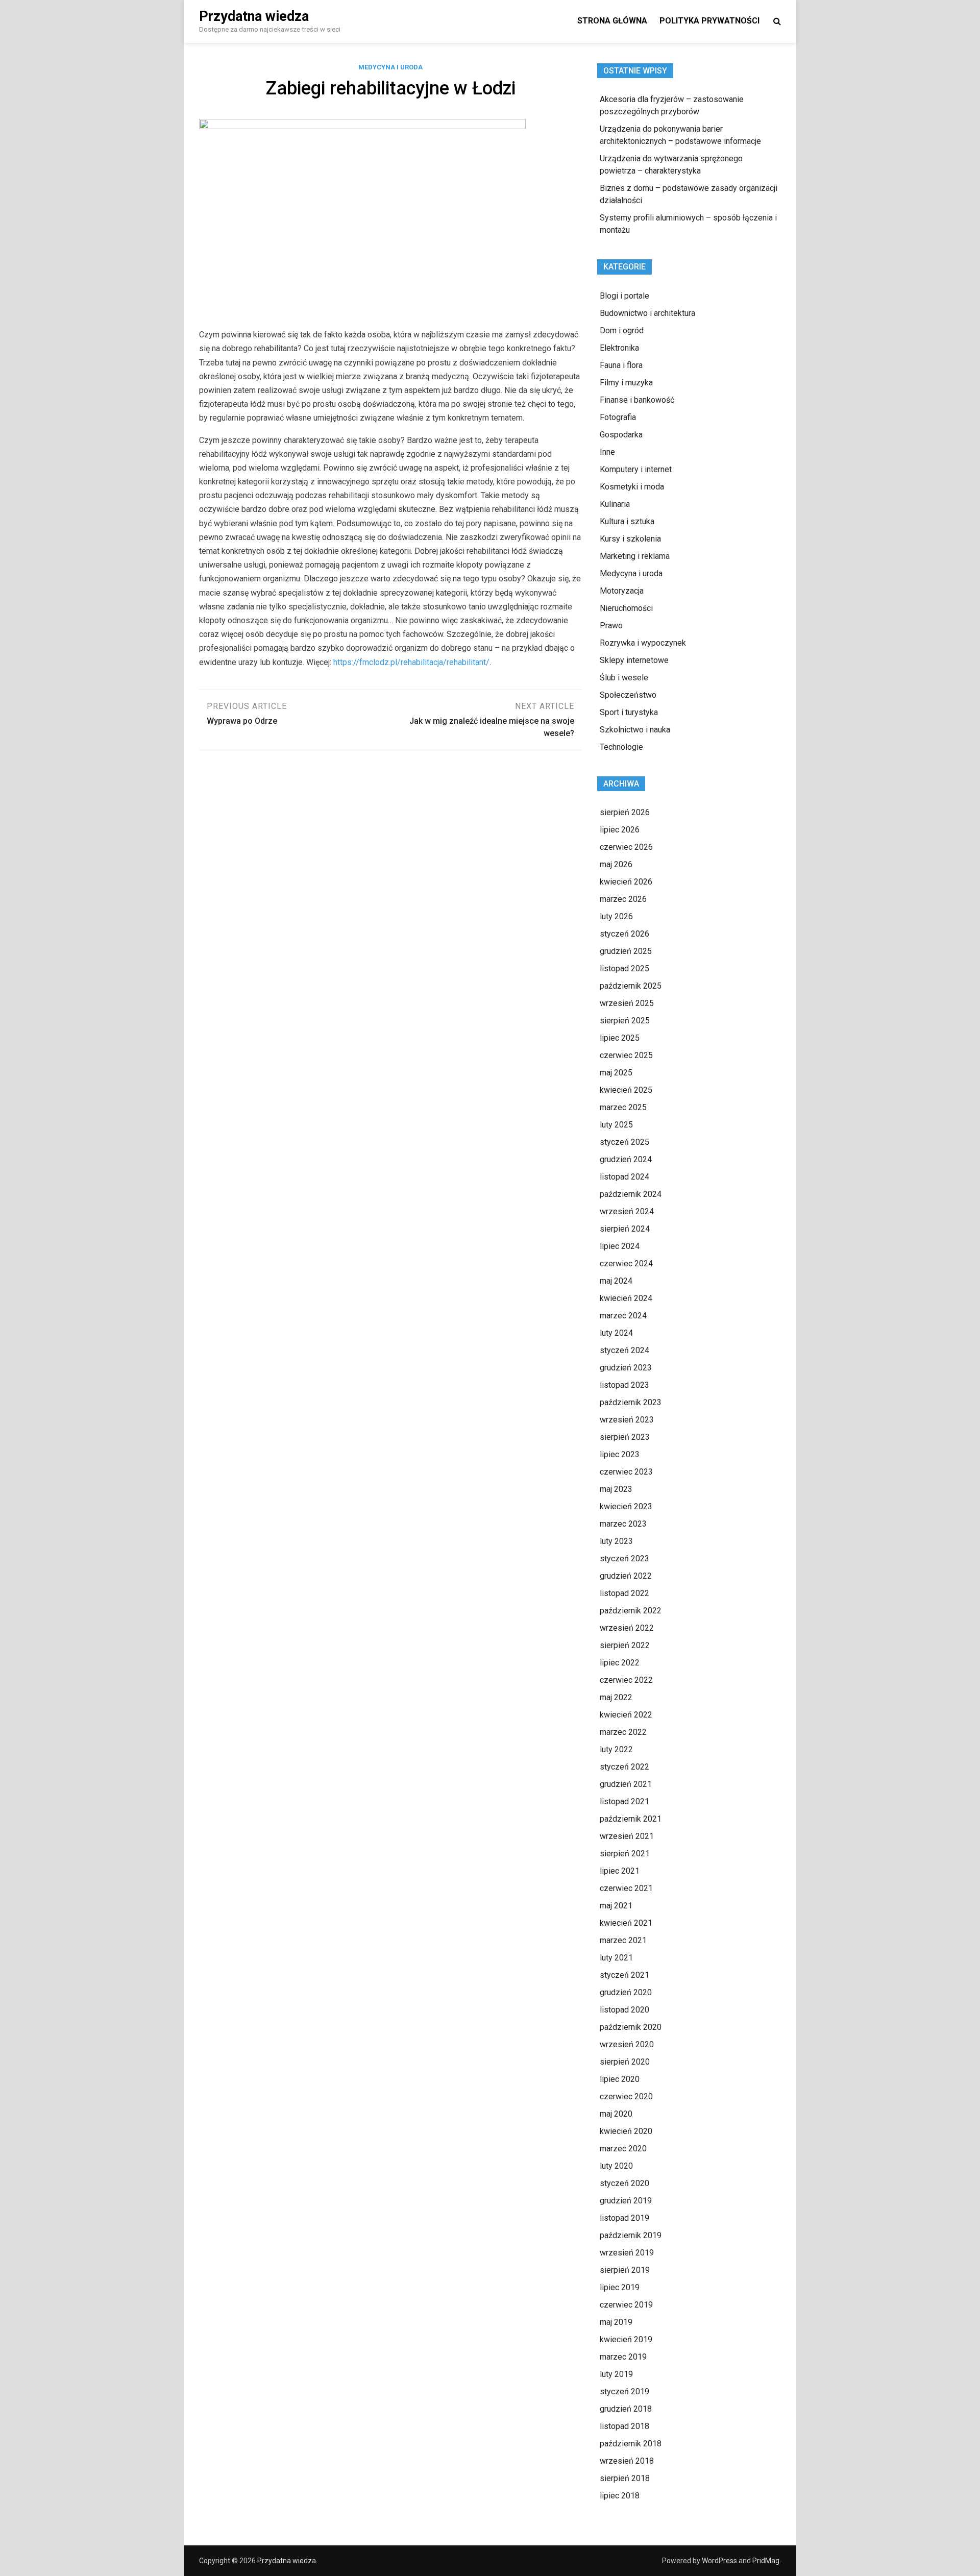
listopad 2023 (624, 1385)
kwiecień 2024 (626, 1298)
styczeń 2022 (624, 1767)
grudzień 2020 (626, 1992)
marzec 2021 (623, 1940)
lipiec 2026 (620, 830)
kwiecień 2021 (626, 1923)
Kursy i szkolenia (630, 539)
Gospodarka (621, 435)
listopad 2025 (624, 968)
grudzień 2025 (626, 951)
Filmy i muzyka (626, 383)
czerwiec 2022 (626, 1680)
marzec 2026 (623, 899)
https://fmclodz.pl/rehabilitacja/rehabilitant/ (411, 662)
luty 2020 (616, 2166)
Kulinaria (615, 504)
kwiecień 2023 (626, 1506)
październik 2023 (631, 1402)
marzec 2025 (623, 1107)
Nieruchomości (626, 608)
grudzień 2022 (626, 1576)
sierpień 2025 (625, 1021)
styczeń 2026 (624, 934)
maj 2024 (616, 1281)
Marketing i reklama (635, 556)
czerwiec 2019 (626, 2305)
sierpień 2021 (625, 1854)
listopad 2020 (624, 2010)
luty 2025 (616, 1125)
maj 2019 (616, 2322)
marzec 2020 (623, 2149)
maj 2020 (616, 2114)
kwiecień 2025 (626, 1090)
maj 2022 (616, 1697)
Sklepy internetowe (634, 660)
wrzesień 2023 (627, 1420)
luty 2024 (616, 1333)
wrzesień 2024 (627, 1211)
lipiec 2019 (620, 2287)
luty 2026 (616, 916)
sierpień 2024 (625, 1229)
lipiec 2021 (620, 1871)
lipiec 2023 (620, 1454)
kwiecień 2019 (626, 2339)
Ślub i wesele (624, 678)
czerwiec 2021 (626, 1888)
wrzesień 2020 (627, 2044)
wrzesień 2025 (627, 1003)
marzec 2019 (623, 2357)
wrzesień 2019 (627, 2253)
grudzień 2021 (626, 1784)
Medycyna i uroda (390, 67)
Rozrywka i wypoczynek (643, 643)
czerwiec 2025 (626, 1055)
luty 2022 (616, 1749)
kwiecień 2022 (626, 1715)
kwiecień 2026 (626, 882)
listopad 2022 (624, 1593)
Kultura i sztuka (627, 521)
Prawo (611, 625)
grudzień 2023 (626, 1368)
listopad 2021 (624, 1801)
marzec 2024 (623, 1316)
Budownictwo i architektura (647, 313)
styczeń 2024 (624, 1350)
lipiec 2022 (620, 1663)
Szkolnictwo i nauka (635, 730)
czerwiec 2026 (626, 847)
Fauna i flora (621, 365)
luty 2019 (616, 2374)
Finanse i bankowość (637, 400)
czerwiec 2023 (626, 1472)
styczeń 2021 (624, 1975)
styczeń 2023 (624, 1559)
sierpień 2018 (625, 2478)
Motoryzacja (622, 591)
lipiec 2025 (620, 1038)
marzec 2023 (623, 1524)
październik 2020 (631, 2027)
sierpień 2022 (625, 1645)
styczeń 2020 (624, 2183)
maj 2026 (616, 864)
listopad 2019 (624, 2218)
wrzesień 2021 (627, 1836)
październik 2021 (631, 1819)
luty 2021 (616, 1958)
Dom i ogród (622, 330)
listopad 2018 (624, 2426)
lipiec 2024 (620, 1246)
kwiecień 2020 (626, 2131)
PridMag (766, 2561)
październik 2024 (631, 1194)
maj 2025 (616, 1073)
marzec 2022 (623, 1732)
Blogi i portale (624, 296)
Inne (607, 452)
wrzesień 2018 (627, 2461)
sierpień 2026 (625, 812)
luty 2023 (616, 1541)
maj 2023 (616, 1489)
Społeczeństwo (628, 695)
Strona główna (612, 21)
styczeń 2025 (624, 1142)
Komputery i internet (636, 469)
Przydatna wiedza (254, 16)
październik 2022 (631, 1611)
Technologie (621, 747)
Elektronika (619, 348)
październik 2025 (631, 986)
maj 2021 (616, 1906)
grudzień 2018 (626, 2409)
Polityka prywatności (709, 21)
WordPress (719, 2561)
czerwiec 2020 (626, 2096)
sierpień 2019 (625, 2270)
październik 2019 (631, 2235)
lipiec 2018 (620, 2496)
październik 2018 (631, 2444)
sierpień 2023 (625, 1437)
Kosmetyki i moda (632, 487)
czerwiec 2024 (626, 1264)
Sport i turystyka (629, 712)
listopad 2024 (624, 1177)
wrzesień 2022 (627, 1628)
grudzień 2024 (626, 1159)
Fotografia (618, 417)
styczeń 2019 (624, 2391)
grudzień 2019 (626, 2201)
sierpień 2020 (625, 2062)
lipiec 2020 (620, 2079)
